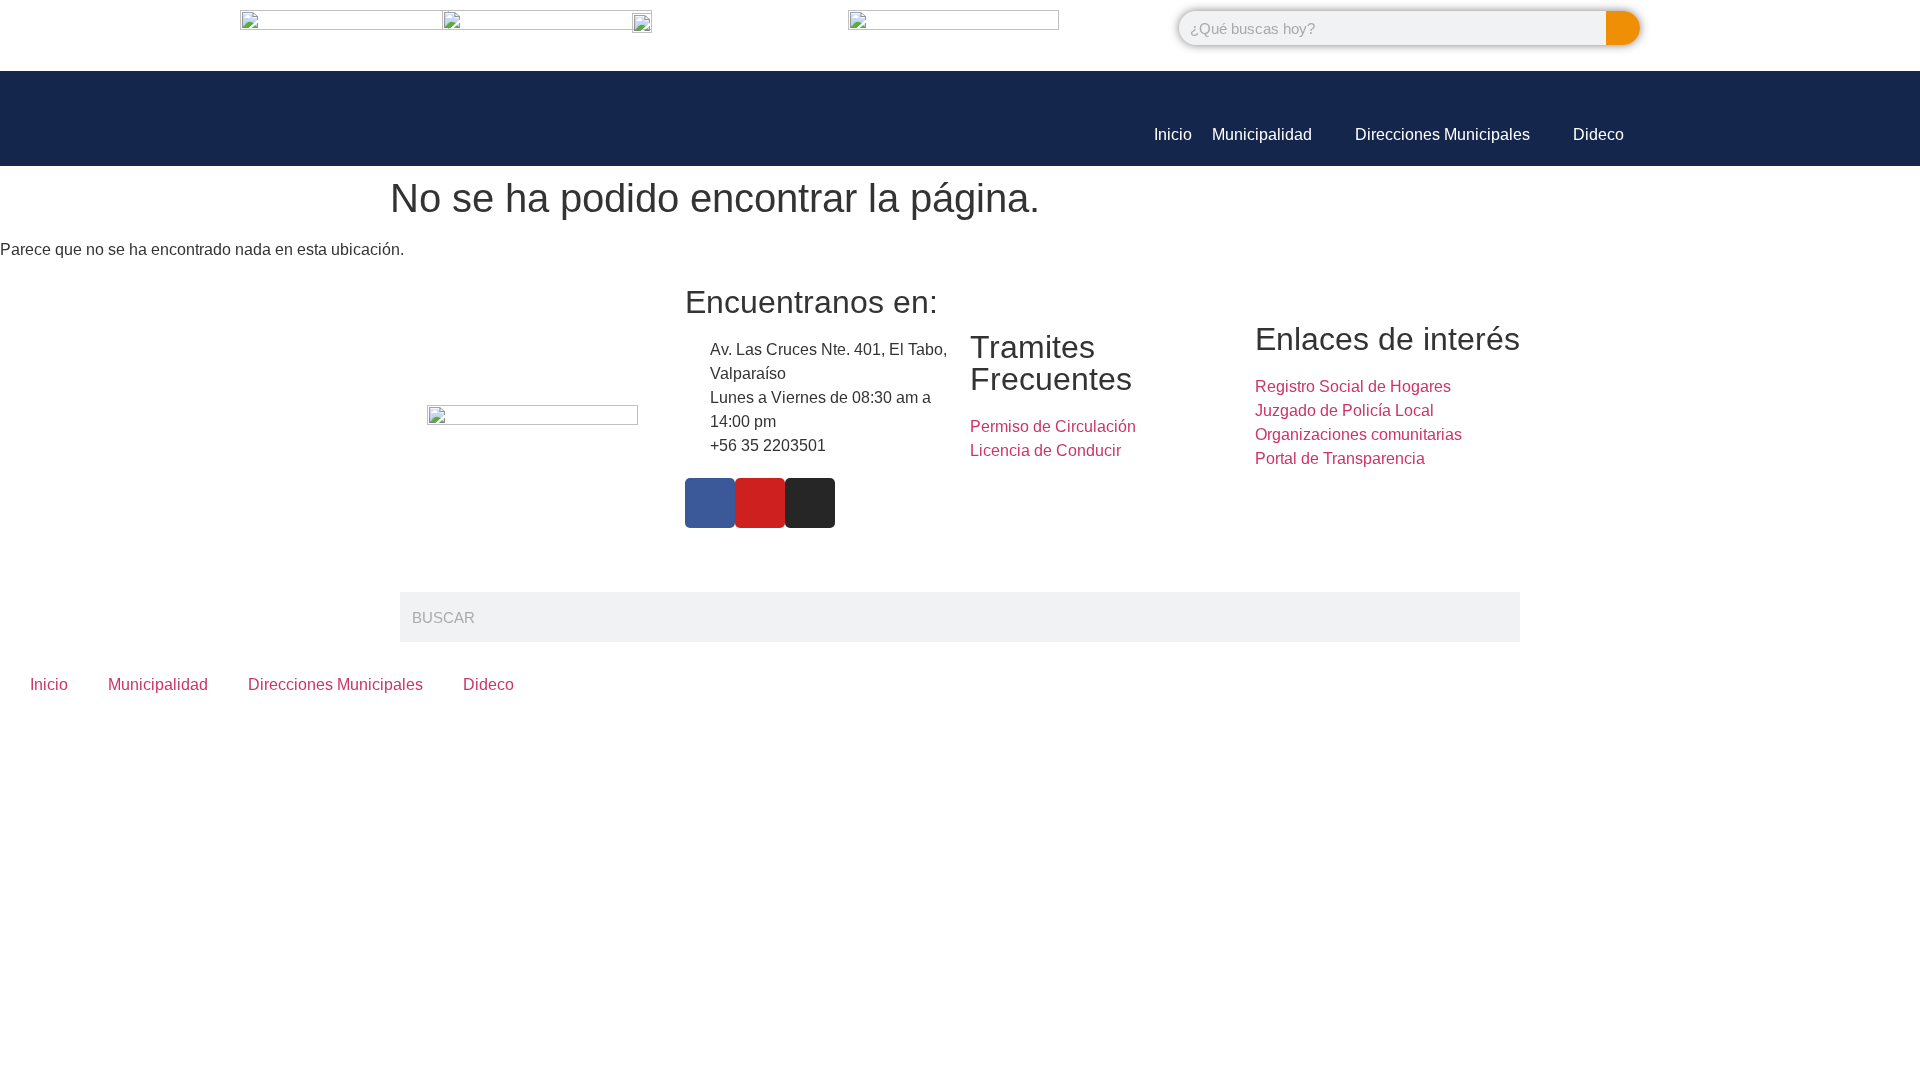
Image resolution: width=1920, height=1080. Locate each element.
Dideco (488, 684)
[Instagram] (810, 503)
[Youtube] (760, 503)
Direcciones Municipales (335, 684)
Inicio (49, 684)
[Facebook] (710, 503)
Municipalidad (158, 684)
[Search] (1623, 28)
